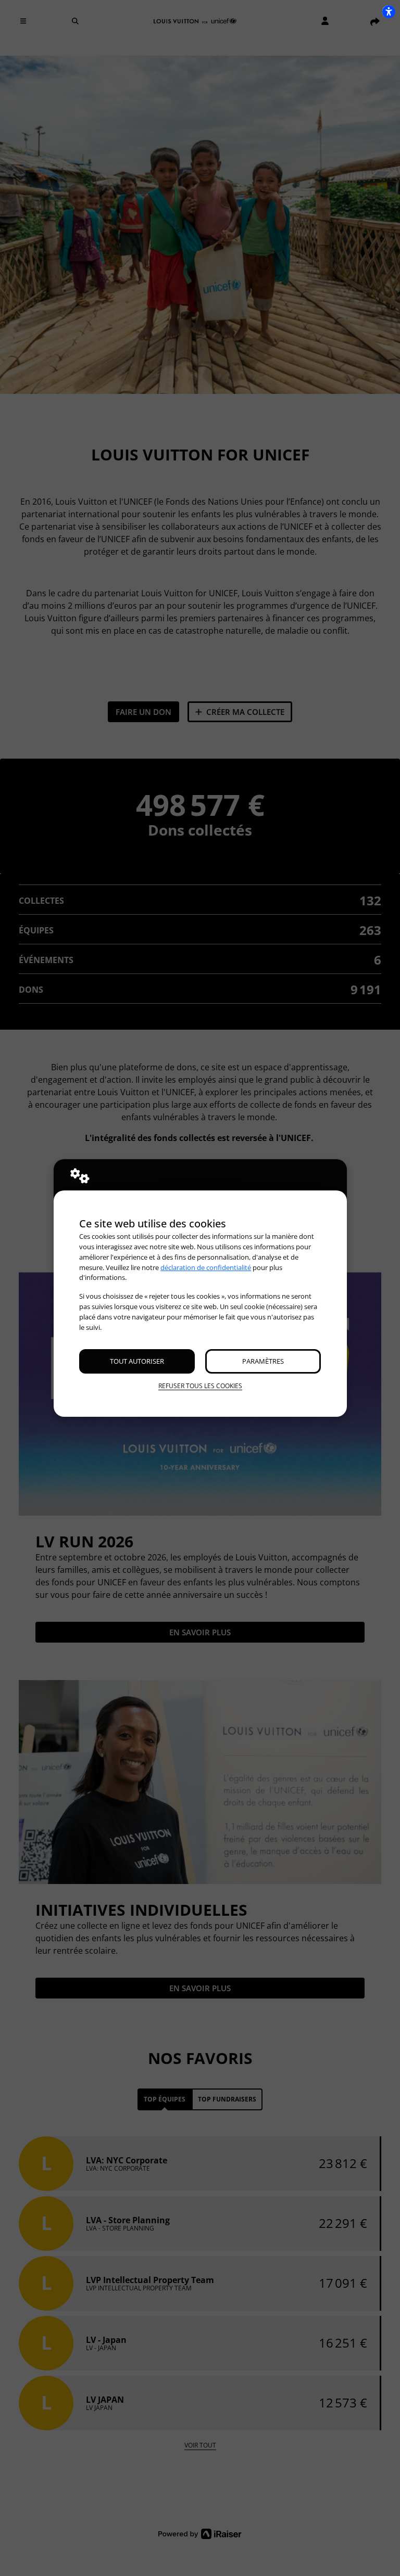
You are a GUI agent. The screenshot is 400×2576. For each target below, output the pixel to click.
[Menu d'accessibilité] (389, 11)
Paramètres (263, 1361)
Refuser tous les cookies (200, 1386)
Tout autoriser (137, 1361)
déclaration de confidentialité (206, 1267)
